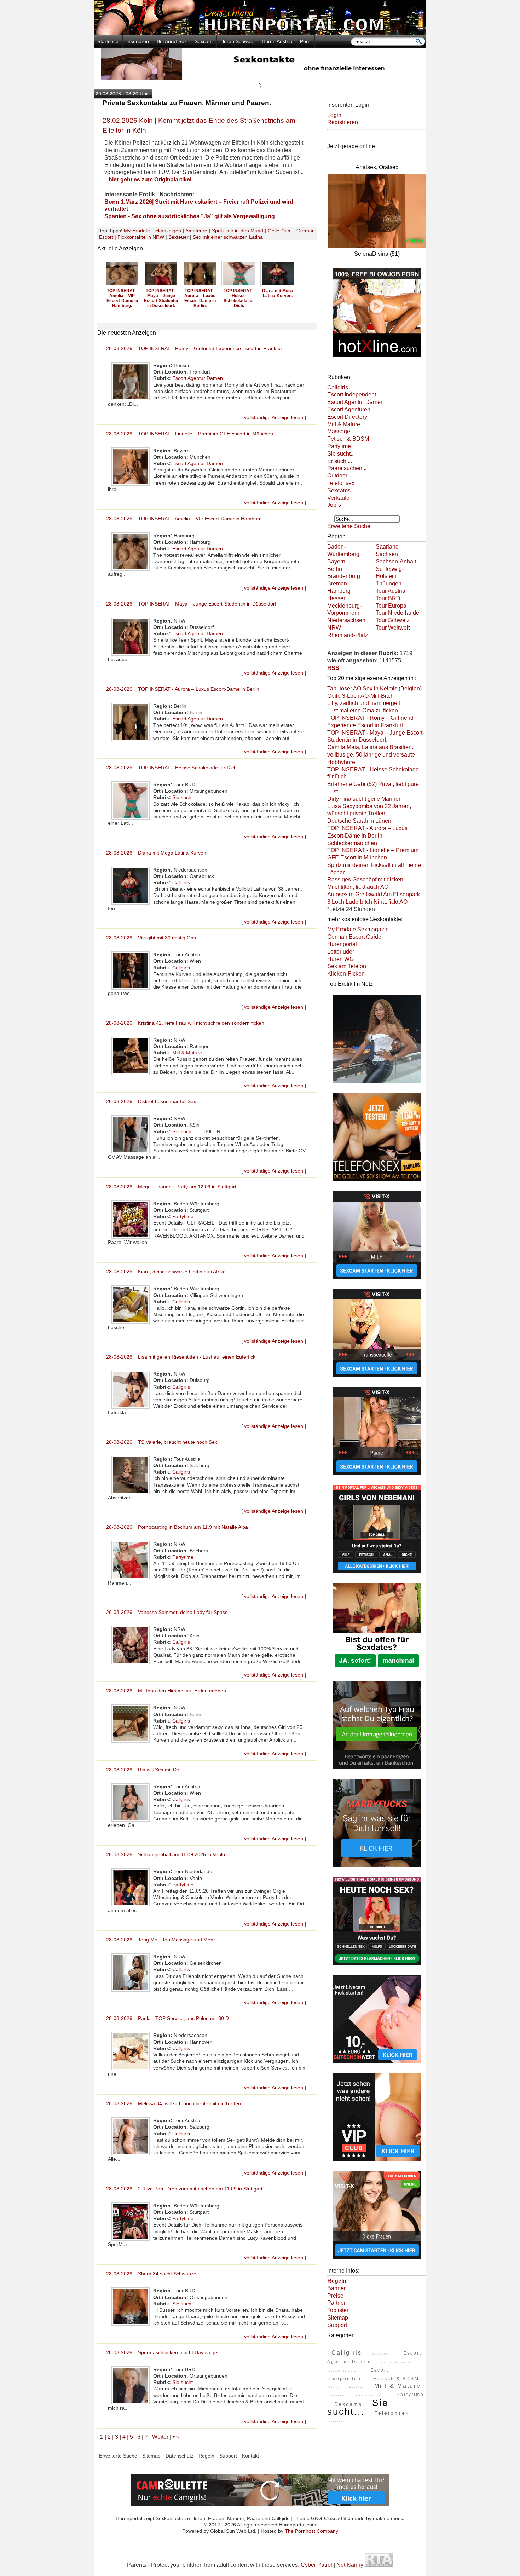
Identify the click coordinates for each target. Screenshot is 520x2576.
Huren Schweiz (237, 41)
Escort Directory (347, 417)
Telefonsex (341, 483)
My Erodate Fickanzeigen (152, 231)
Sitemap (338, 2318)
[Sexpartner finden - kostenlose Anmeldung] (260, 78)
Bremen (337, 583)
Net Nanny (350, 2565)
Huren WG (340, 959)
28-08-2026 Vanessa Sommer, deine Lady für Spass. (167, 1612)
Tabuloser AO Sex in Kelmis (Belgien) (374, 688)
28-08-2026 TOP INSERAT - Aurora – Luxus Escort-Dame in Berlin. (183, 689)
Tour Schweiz (393, 620)
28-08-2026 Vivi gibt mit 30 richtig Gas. (152, 938)
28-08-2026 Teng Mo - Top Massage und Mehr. (161, 1940)
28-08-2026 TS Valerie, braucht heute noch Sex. (162, 1442)
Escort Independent (352, 395)
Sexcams (339, 490)
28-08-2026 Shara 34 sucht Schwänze (151, 2274)
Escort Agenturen (349, 409)
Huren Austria (277, 41)
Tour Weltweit (393, 628)
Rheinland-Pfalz (348, 635)
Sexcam (204, 41)
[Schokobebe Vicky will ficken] (377, 1084)
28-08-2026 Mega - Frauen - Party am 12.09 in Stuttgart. (172, 1187)
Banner (336, 2288)
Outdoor (337, 476)
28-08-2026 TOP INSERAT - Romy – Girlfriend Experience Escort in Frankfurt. (196, 348)
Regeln (206, 2456)
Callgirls (181, 882)
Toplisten (339, 2310)
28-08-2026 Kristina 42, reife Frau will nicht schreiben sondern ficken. (186, 1023)
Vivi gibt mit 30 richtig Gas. (239, 293)
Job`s (334, 505)
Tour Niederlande (397, 613)
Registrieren (343, 122)
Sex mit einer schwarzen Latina (228, 237)
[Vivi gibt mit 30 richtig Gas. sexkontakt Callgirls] (239, 286)
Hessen (337, 598)
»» (176, 2437)
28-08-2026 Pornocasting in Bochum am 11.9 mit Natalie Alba (177, 1527)
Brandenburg (344, 576)
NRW (334, 628)
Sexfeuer (178, 237)
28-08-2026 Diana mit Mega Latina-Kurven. (157, 853)
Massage (339, 431)
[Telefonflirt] (377, 1182)
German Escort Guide (354, 937)
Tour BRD (388, 598)
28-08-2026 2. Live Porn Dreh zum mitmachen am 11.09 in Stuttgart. (185, 2189)
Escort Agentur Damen (198, 378)
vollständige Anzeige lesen (274, 417)
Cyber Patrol (316, 2565)
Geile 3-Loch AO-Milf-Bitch (360, 696)
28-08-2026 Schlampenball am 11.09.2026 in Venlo (166, 1854)
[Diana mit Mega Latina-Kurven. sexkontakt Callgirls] (200, 286)
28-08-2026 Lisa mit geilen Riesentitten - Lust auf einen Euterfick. (181, 1357)
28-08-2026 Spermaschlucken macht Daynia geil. (163, 2352)
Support (337, 2325)
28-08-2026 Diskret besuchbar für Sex (151, 1101)
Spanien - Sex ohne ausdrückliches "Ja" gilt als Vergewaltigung (190, 216)
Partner (336, 2303)
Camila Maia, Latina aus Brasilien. (370, 747)
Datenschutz (180, 2456)
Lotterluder (341, 952)
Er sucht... (340, 461)
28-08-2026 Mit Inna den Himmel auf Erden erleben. (167, 1691)
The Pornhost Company (311, 2531)
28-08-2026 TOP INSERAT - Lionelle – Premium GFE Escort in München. (190, 434)
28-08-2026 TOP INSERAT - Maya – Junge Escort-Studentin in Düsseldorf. (192, 604)
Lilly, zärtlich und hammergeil (364, 703)
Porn (305, 41)
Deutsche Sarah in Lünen (359, 821)
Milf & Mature (187, 1053)
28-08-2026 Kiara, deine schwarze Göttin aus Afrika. (167, 1272)
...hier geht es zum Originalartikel (148, 180)
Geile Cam (280, 231)
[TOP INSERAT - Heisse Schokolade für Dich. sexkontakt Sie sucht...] (161, 286)
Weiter (160, 2437)
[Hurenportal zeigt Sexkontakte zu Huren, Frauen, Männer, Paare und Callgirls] (260, 33)
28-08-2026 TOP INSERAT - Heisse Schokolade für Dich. (172, 768)
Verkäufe (338, 498)
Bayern (336, 561)
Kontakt (250, 2456)
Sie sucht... (185, 797)
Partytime (183, 1216)
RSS (333, 668)
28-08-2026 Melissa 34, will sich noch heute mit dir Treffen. (174, 2103)
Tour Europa (391, 606)
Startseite (108, 41)
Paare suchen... (347, 468)
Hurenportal (342, 944)
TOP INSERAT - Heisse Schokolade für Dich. (161, 298)
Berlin (335, 569)
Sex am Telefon (347, 966)
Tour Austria (391, 591)
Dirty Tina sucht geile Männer (364, 799)
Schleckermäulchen (352, 843)
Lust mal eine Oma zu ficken (363, 710)
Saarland (387, 547)
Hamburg (339, 591)
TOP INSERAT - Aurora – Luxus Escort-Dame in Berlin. (122, 298)
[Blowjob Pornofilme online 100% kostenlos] (377, 357)
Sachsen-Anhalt (396, 561)
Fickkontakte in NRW (141, 237)
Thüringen (389, 583)
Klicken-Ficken (346, 974)
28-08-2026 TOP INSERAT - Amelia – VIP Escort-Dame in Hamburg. (185, 519)
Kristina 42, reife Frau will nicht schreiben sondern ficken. (278, 298)
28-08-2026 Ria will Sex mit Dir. (143, 1770)
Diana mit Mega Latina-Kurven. (200, 293)
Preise (335, 2296)
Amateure (196, 231)
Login (334, 115)
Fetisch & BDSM (348, 439)
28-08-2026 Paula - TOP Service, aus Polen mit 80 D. (168, 2018)
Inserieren (138, 41)
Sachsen (387, 554)
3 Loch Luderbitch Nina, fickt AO (367, 902)
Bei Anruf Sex (172, 41)
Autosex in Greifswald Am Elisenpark (374, 894)
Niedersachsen (346, 620)
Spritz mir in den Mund (238, 231)
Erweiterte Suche (349, 526)
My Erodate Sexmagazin (358, 929)
